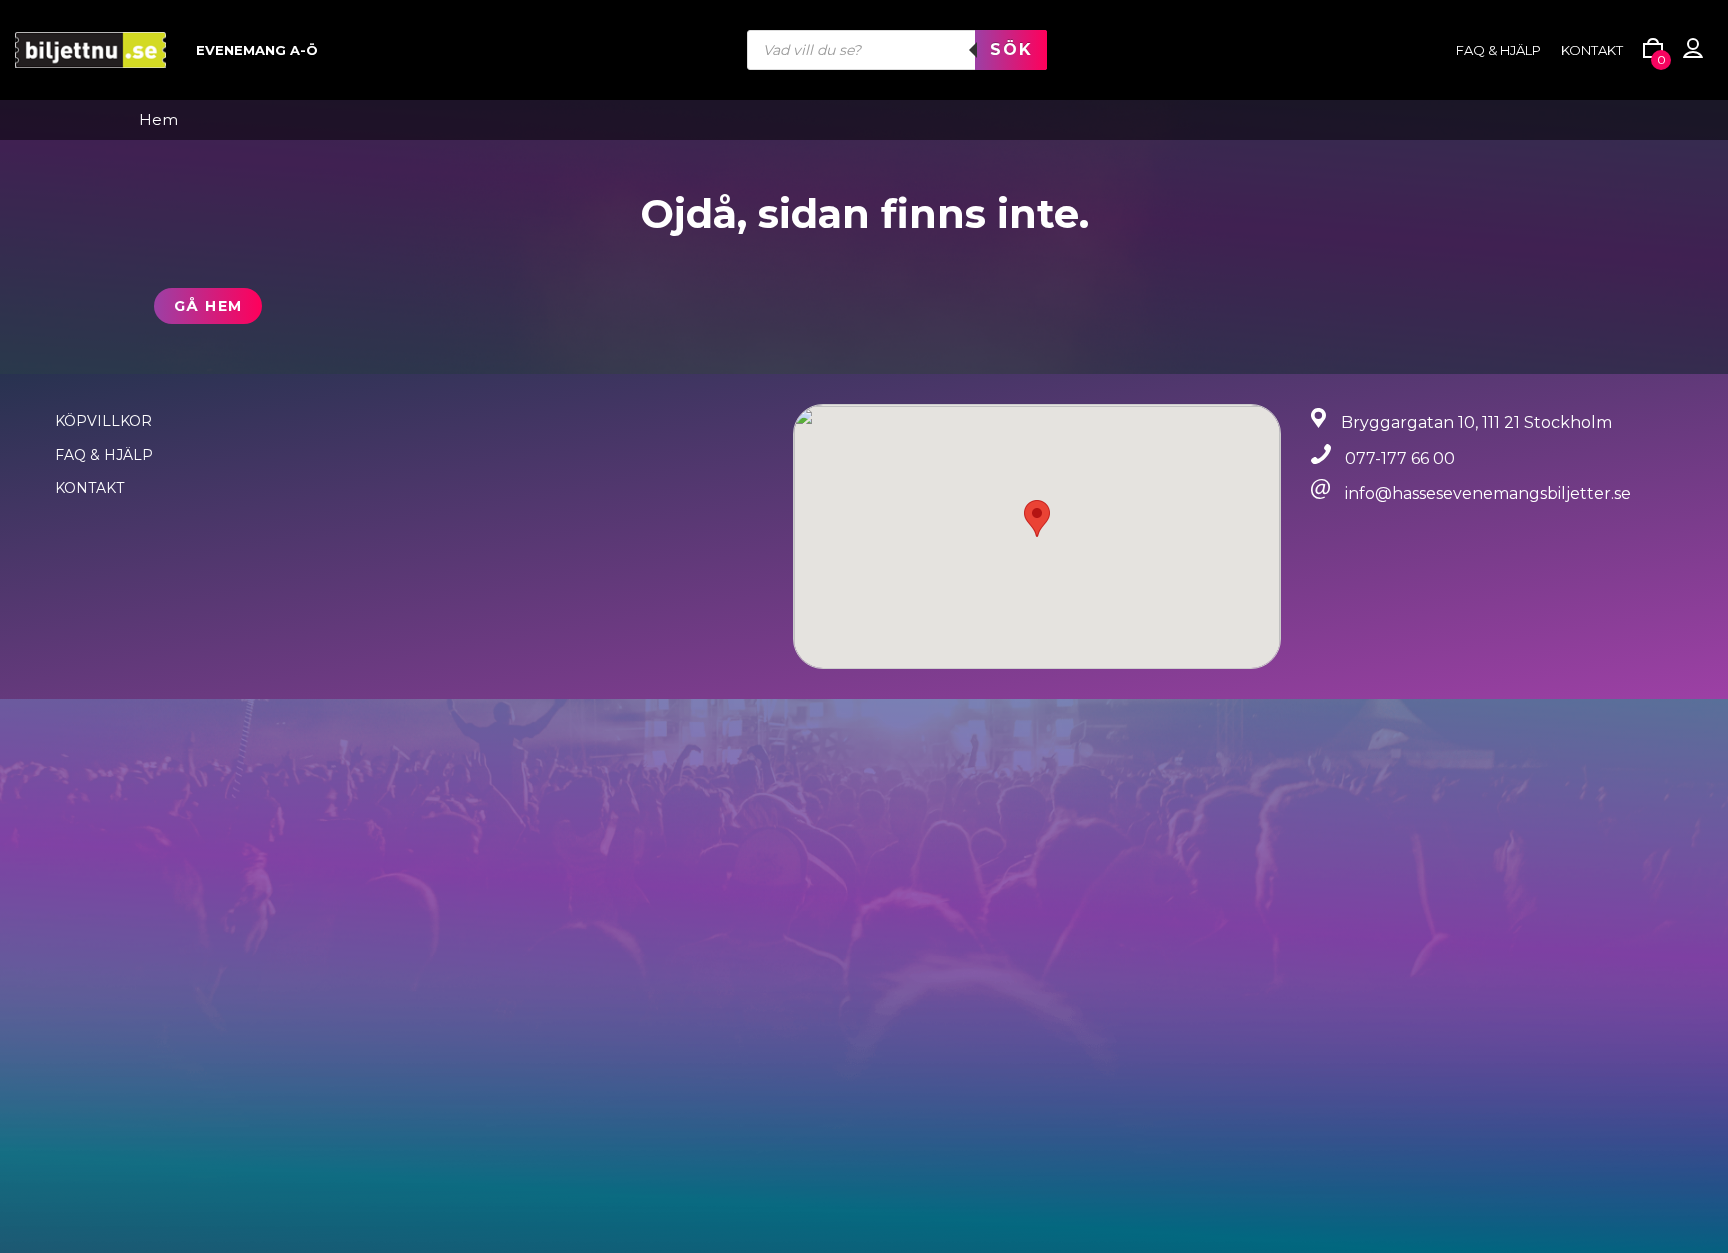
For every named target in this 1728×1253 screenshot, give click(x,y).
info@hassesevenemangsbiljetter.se (1488, 493)
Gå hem (208, 306)
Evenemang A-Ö (257, 50)
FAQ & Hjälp (104, 455)
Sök (1011, 49)
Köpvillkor (103, 421)
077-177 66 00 (1400, 458)
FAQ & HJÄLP (1498, 50)
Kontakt (1592, 50)
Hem (158, 120)
